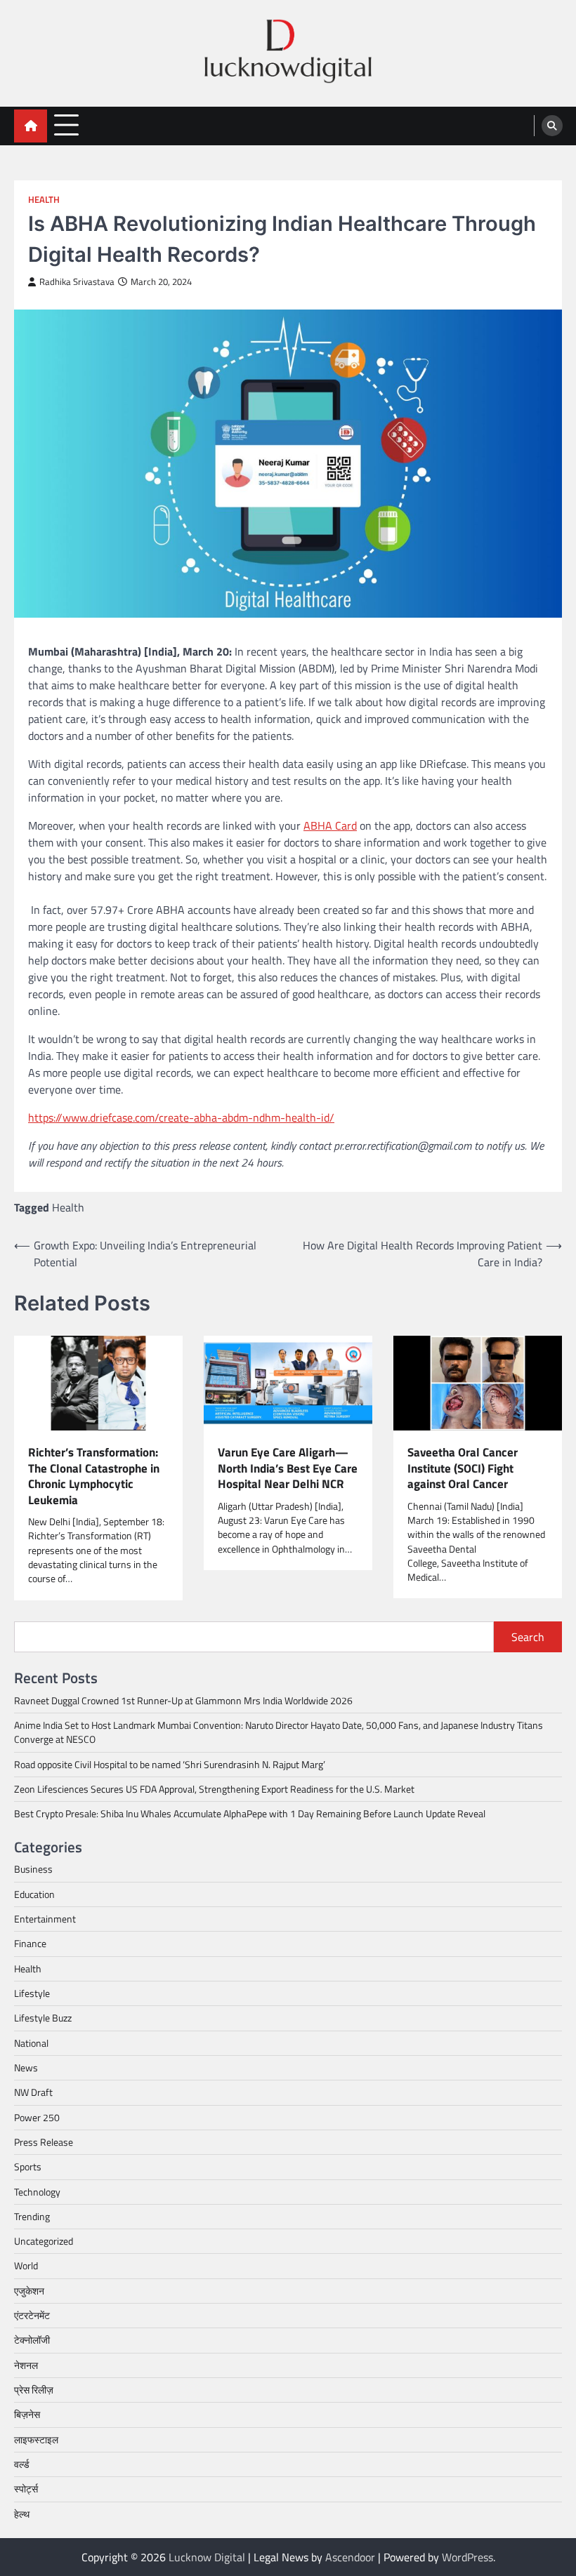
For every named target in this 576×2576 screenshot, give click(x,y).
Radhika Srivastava (77, 282)
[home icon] (31, 126)
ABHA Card (330, 825)
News (26, 2068)
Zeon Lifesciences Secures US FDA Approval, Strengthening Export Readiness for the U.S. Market (214, 1789)
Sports (28, 2167)
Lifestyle (32, 1993)
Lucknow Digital (207, 2557)
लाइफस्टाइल (36, 2440)
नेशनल (26, 2365)
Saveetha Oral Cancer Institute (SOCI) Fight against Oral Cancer (463, 1468)
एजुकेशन (29, 2291)
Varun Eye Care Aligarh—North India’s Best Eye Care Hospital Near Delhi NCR (288, 1468)
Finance (30, 1944)
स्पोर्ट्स (26, 2489)
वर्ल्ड (22, 2464)
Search (528, 1637)
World (26, 2266)
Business (33, 1869)
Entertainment (45, 1919)
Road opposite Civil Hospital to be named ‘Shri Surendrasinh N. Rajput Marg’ (170, 1765)
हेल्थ (22, 2514)
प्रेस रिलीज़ (34, 2390)
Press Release (44, 2142)
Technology (37, 2192)
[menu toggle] (66, 125)
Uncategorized (44, 2241)
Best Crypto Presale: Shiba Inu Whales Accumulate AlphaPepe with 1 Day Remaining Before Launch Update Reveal (250, 1814)
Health (44, 200)
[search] (552, 126)
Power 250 (37, 2118)
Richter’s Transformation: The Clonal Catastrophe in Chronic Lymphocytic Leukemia (94, 1476)
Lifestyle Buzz (43, 2018)
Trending (32, 2217)
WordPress (467, 2557)
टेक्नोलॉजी (32, 2340)
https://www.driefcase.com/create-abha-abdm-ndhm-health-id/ (181, 1117)
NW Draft (33, 2092)
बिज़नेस (27, 2415)
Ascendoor (350, 2557)
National (31, 2043)
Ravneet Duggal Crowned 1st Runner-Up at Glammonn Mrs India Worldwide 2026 (183, 1701)
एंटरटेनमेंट (32, 2316)
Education (34, 1894)
